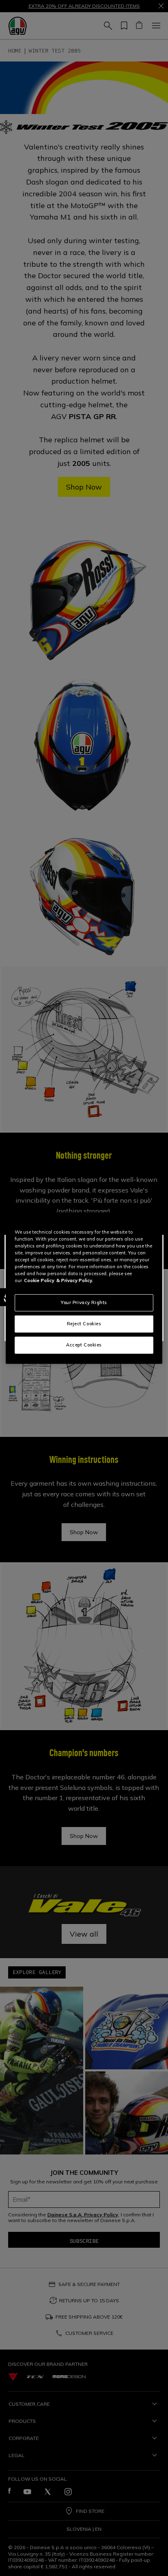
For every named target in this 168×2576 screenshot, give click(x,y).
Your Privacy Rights (84, 1302)
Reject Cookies (84, 1324)
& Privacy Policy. (75, 1280)
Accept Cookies (84, 1345)
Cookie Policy (39, 1280)
